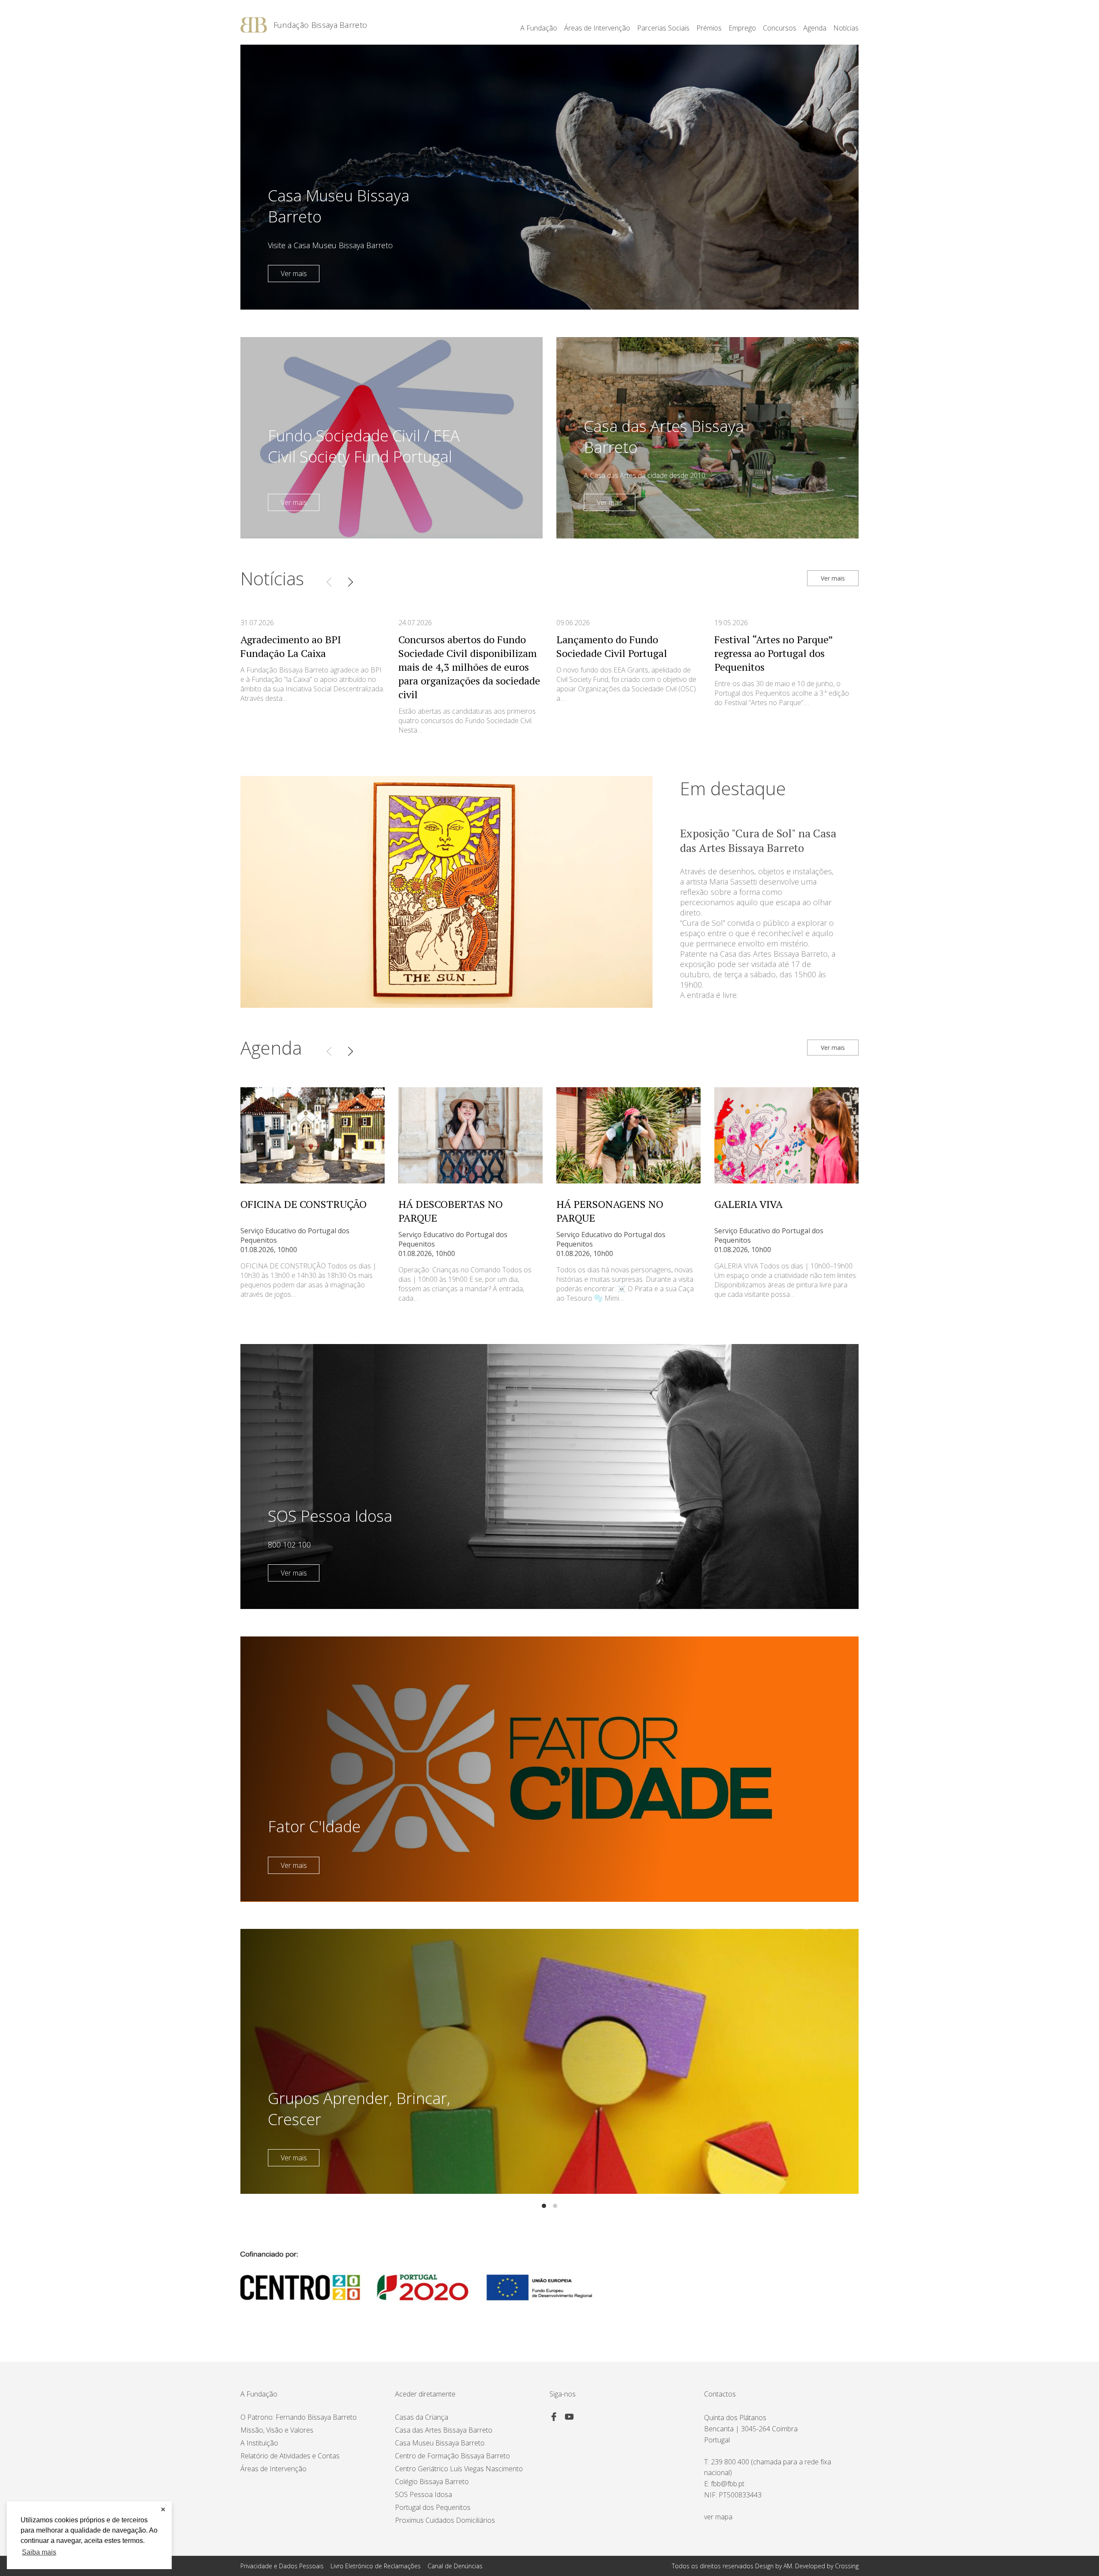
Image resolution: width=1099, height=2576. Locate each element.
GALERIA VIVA (748, 1204)
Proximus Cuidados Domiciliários (445, 2520)
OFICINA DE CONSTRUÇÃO (304, 1204)
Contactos (720, 2394)
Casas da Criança (422, 2417)
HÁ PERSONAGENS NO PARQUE (610, 1211)
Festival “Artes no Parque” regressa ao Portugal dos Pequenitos (773, 653)
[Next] (350, 582)
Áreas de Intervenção (273, 2469)
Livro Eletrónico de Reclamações (376, 2566)
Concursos (780, 28)
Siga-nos (563, 2394)
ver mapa (718, 2517)
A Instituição (259, 2443)
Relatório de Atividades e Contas (290, 2456)
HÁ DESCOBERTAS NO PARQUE (451, 1211)
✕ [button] (163, 2509)
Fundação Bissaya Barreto (320, 25)
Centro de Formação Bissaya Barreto (452, 2456)
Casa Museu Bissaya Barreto (440, 2443)
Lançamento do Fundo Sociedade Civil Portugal (612, 646)
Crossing (847, 2566)
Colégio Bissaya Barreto (432, 2482)
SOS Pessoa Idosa (424, 2494)
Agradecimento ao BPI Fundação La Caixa (291, 646)
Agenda (815, 28)
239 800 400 (730, 2462)
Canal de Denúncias (455, 2566)
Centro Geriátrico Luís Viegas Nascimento (459, 2469)
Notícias (846, 28)
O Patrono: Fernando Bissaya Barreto (299, 2417)
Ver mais (294, 274)
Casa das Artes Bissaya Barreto (444, 2430)
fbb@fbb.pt (728, 2484)
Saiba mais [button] (39, 2552)
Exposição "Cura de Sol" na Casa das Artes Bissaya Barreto (758, 840)
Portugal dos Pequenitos (433, 2507)
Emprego (742, 28)
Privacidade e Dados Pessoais (282, 2566)
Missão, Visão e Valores (277, 2430)
